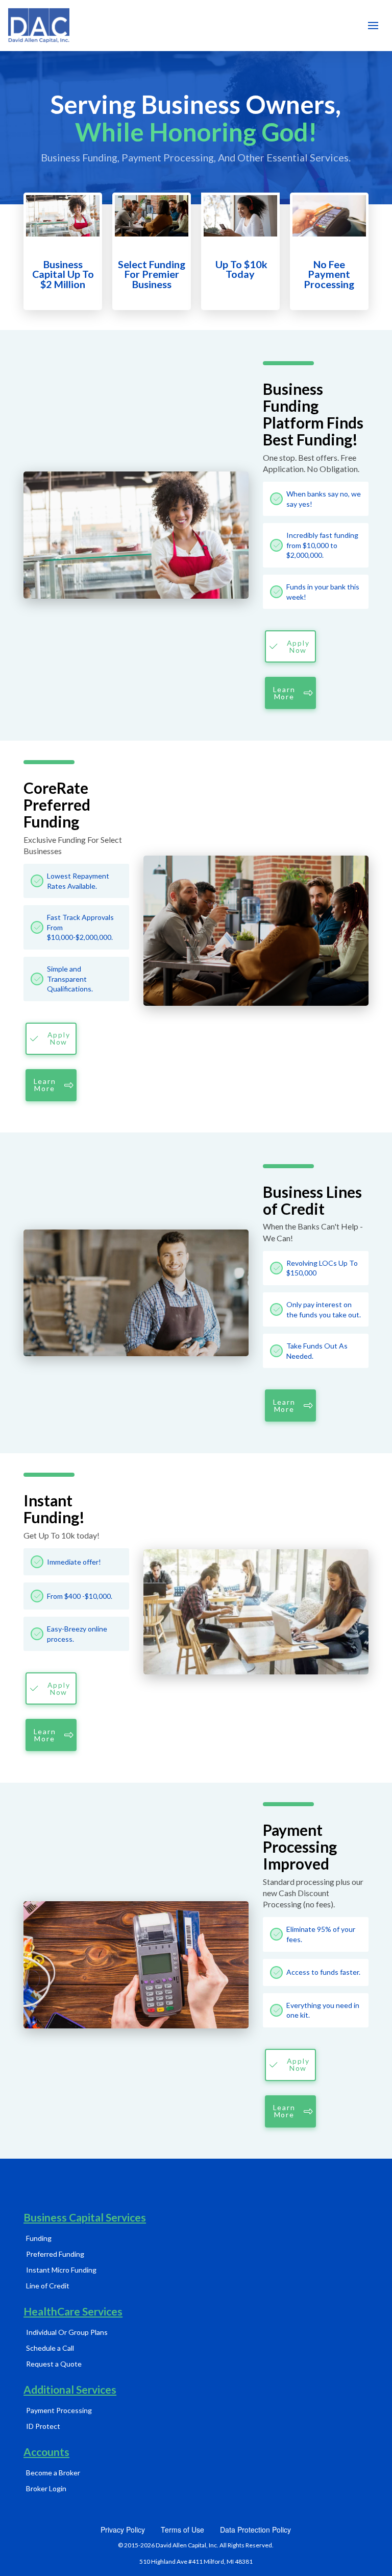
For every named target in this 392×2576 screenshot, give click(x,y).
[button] (373, 26)
